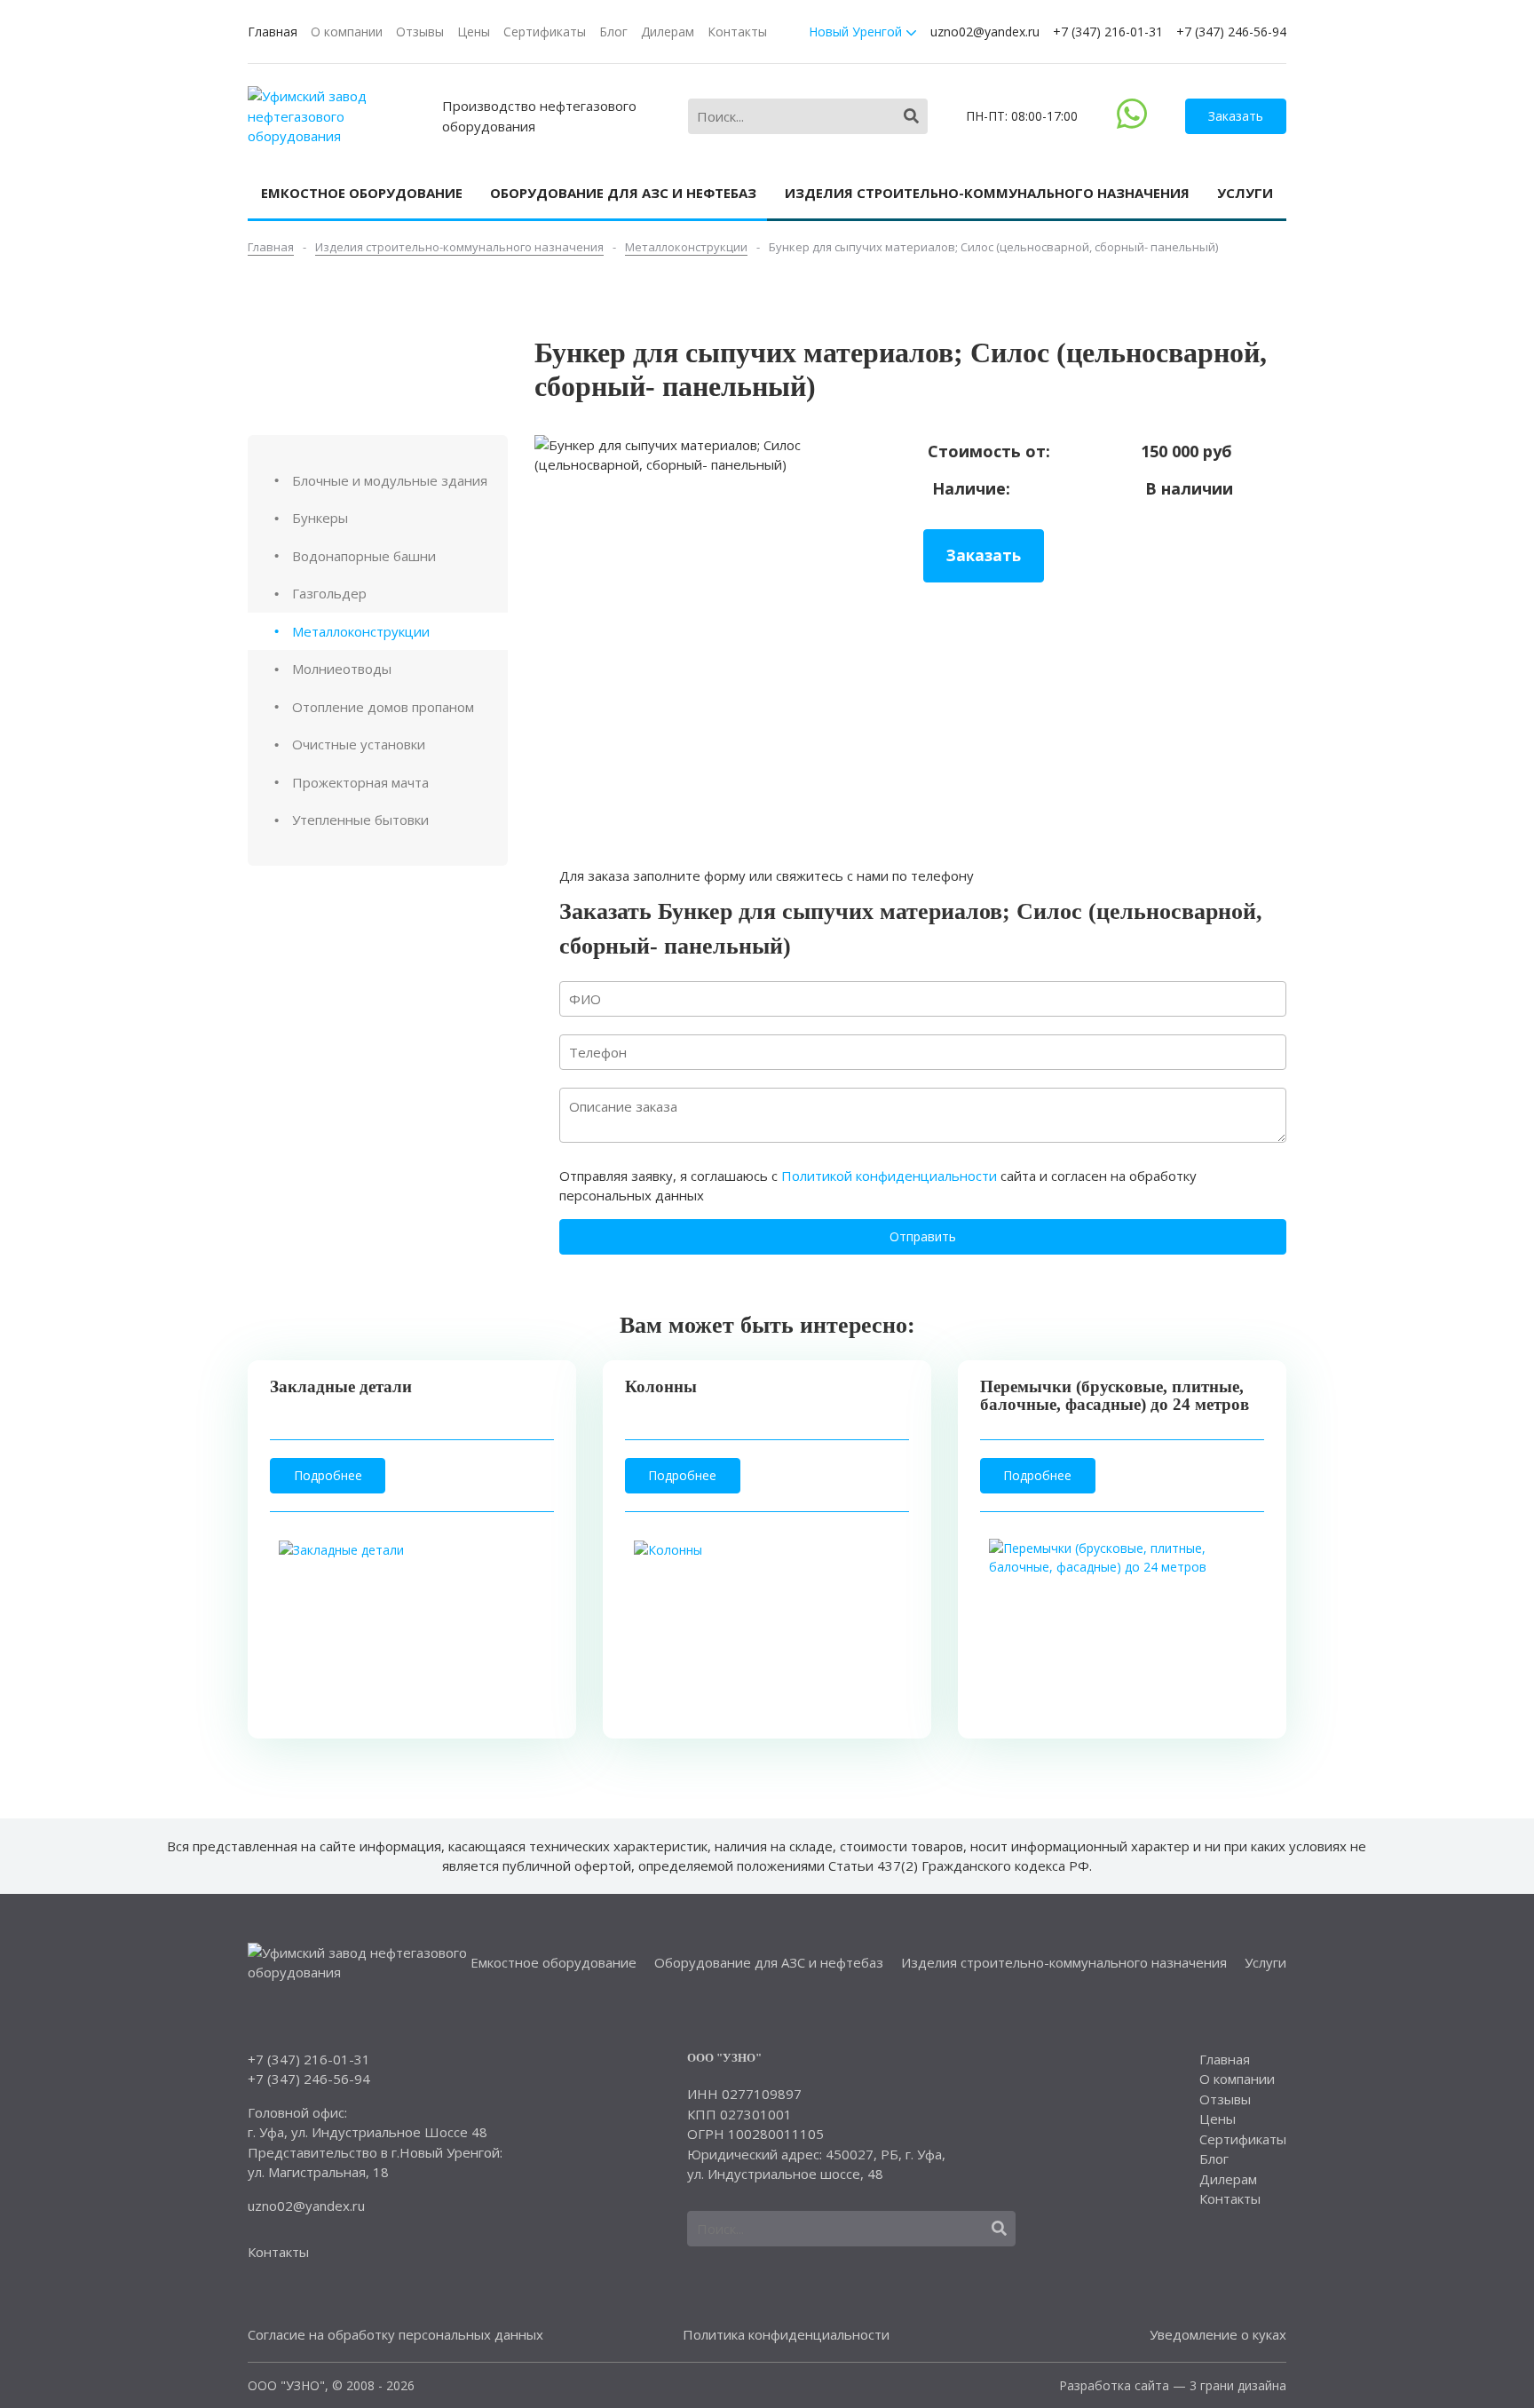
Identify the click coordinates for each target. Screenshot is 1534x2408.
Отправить (923, 1236)
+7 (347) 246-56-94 (1231, 32)
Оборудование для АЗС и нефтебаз (623, 193)
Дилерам (668, 32)
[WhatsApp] (1132, 123)
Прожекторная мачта (360, 782)
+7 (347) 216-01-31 (1108, 32)
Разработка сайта (1114, 2385)
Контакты (737, 32)
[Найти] (911, 116)
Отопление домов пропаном (383, 707)
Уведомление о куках (1218, 2334)
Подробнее (328, 1475)
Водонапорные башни (364, 556)
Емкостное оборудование (362, 193)
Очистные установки (359, 744)
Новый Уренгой (857, 32)
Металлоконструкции (361, 631)
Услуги (1245, 193)
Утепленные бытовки (360, 820)
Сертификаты (545, 32)
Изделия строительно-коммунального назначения (987, 193)
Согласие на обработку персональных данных (395, 2334)
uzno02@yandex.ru (985, 32)
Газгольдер (329, 593)
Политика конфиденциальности (786, 2334)
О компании (347, 32)
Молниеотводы (342, 669)
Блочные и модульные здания (390, 480)
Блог (613, 32)
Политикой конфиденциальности (889, 1176)
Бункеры (320, 518)
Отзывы (420, 32)
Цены (474, 32)
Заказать (1236, 116)
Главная (273, 32)
